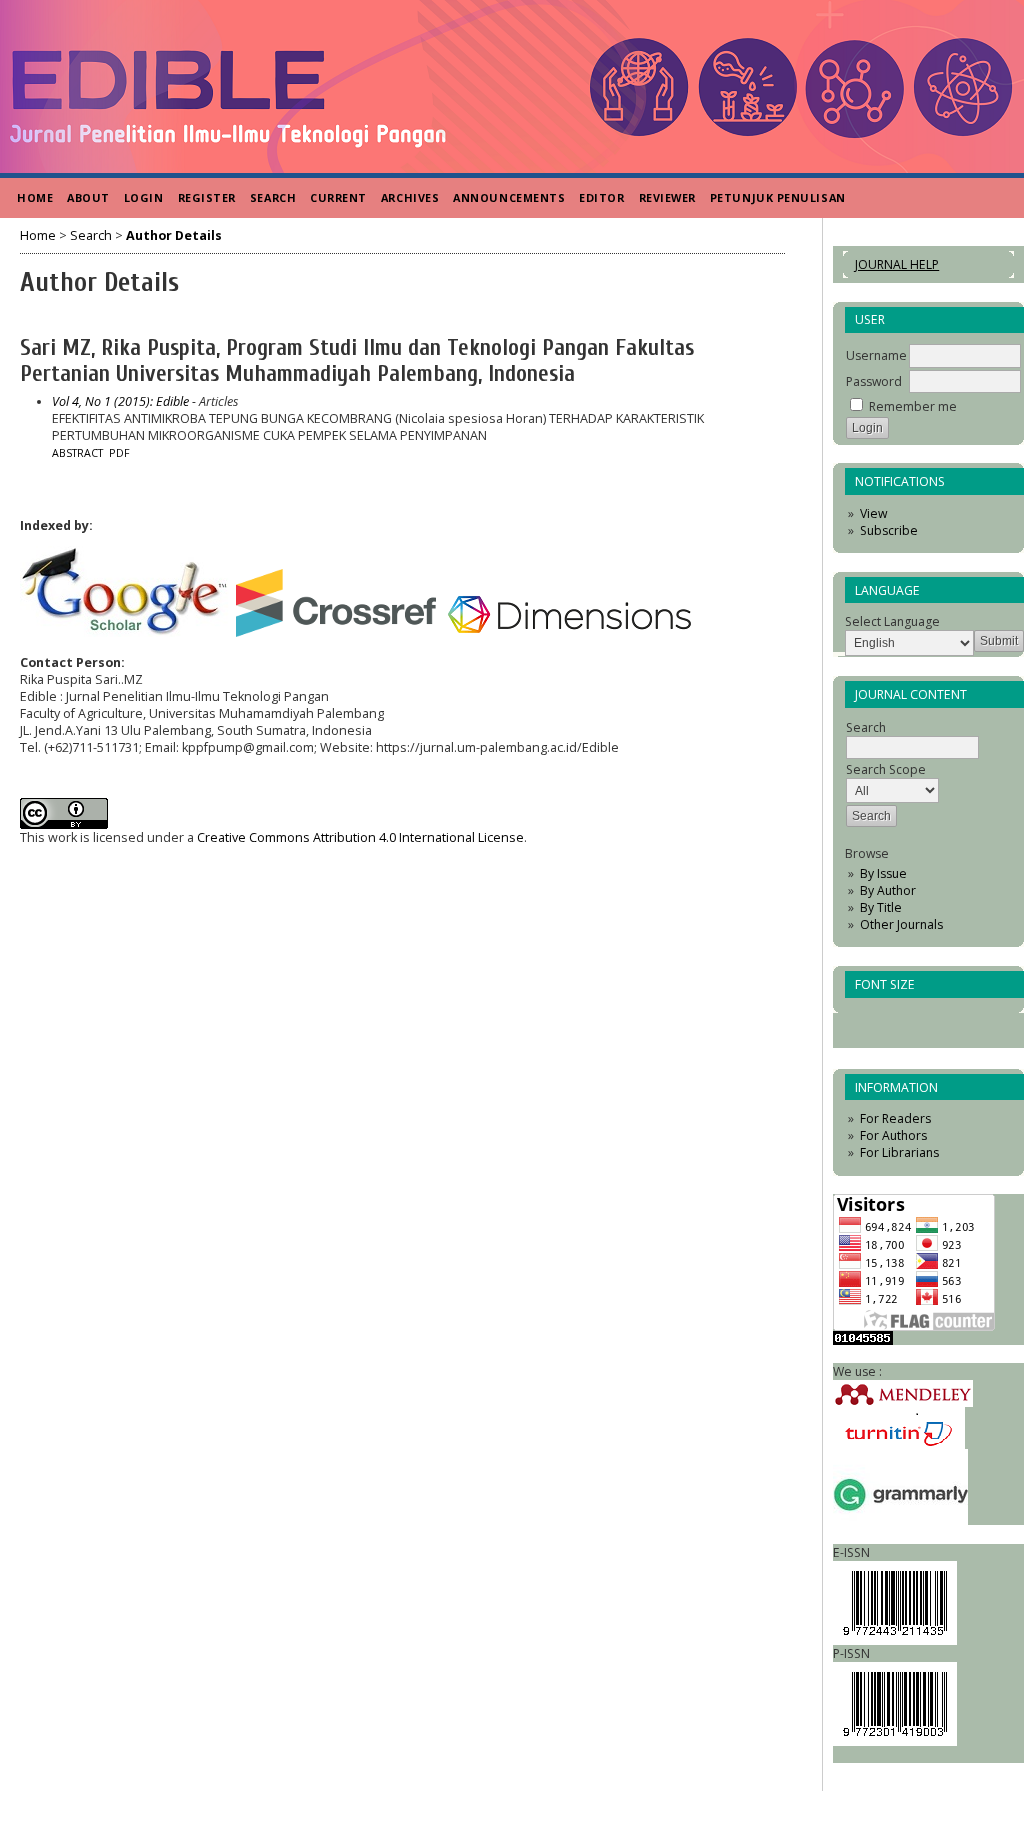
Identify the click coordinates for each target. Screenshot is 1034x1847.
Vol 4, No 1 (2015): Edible (120, 401)
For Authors (893, 1135)
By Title (881, 907)
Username (876, 355)
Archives (410, 197)
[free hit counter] (863, 1340)
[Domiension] (571, 632)
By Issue (883, 873)
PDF (119, 453)
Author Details (174, 235)
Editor (601, 197)
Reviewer (667, 197)
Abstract (77, 453)
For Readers (895, 1118)
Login (144, 197)
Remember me (913, 406)
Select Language (892, 621)
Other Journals (901, 924)
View (873, 513)
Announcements (509, 197)
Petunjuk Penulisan (778, 197)
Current (338, 197)
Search (273, 197)
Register (207, 197)
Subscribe (889, 530)
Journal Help (897, 264)
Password (874, 381)
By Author (888, 890)
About (88, 197)
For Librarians (899, 1152)
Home (35, 197)
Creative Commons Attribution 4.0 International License (360, 837)
